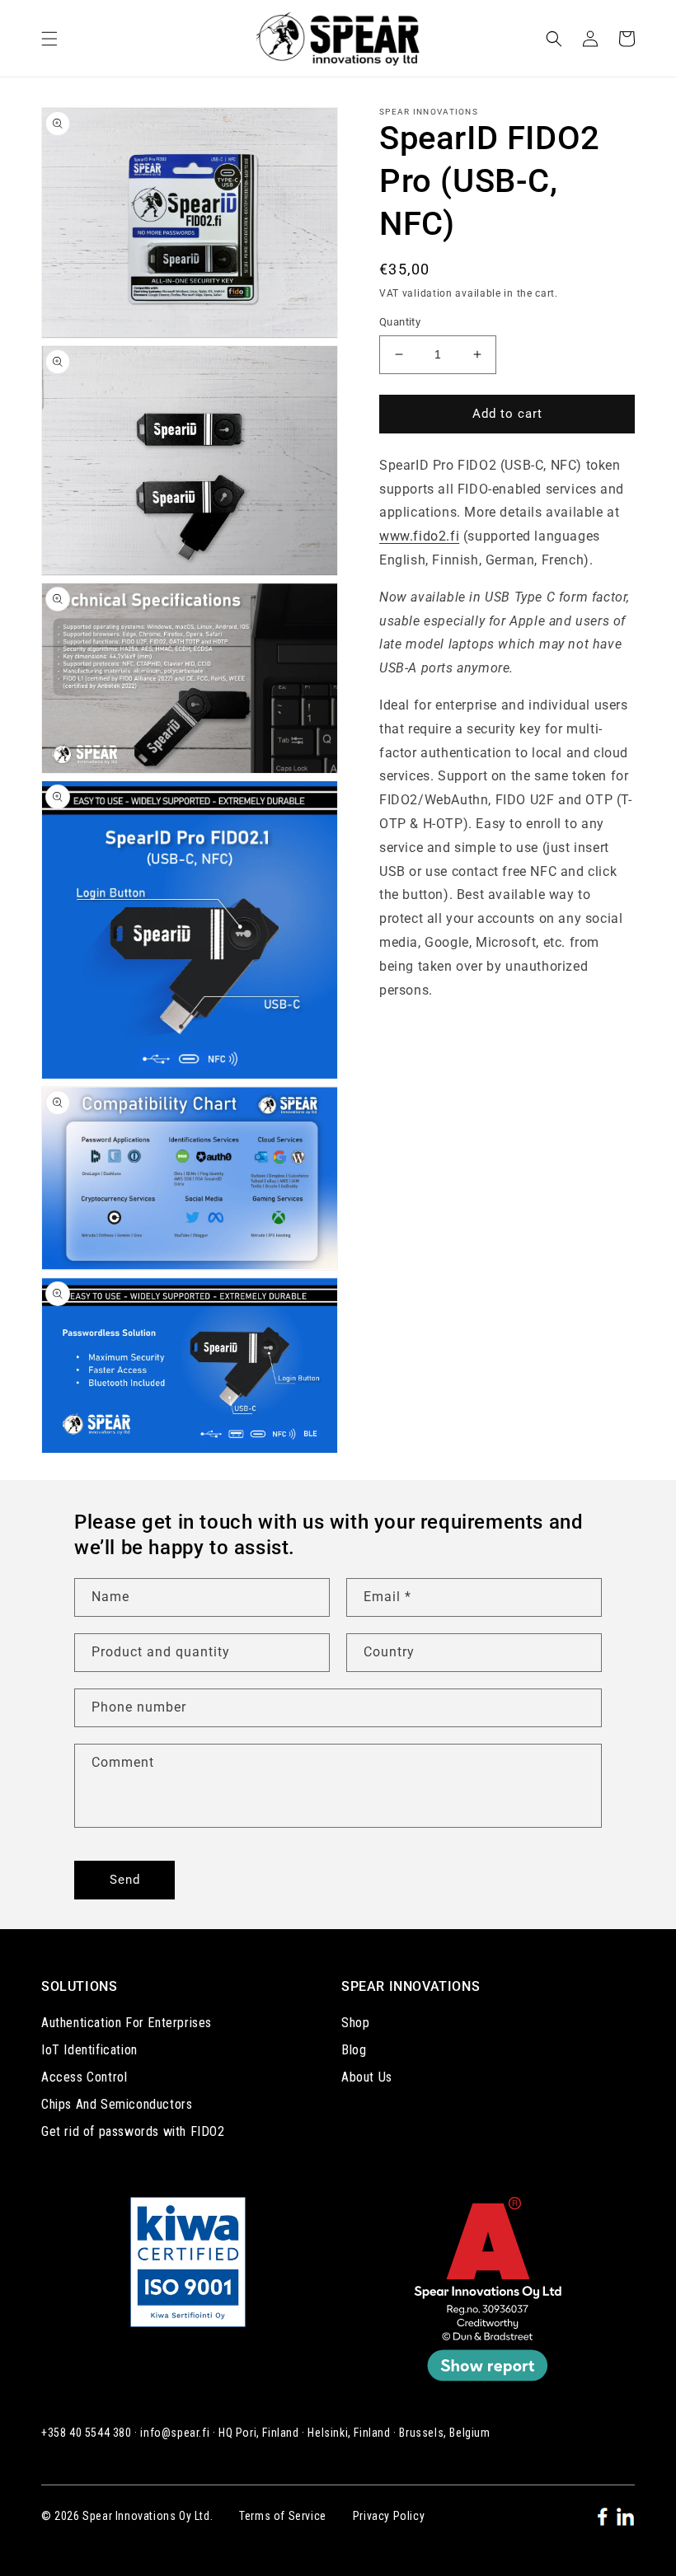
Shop (355, 2023)
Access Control (84, 2077)
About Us (367, 2077)
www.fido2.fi (419, 536)
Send (125, 1880)
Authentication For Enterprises (127, 2023)
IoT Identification (89, 2050)
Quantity (400, 322)
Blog (354, 2050)
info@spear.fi (175, 2433)
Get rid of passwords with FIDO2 (133, 2131)
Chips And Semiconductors (117, 2104)
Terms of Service (283, 2516)
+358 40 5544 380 (87, 2433)
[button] (49, 39)
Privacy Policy (389, 2516)
